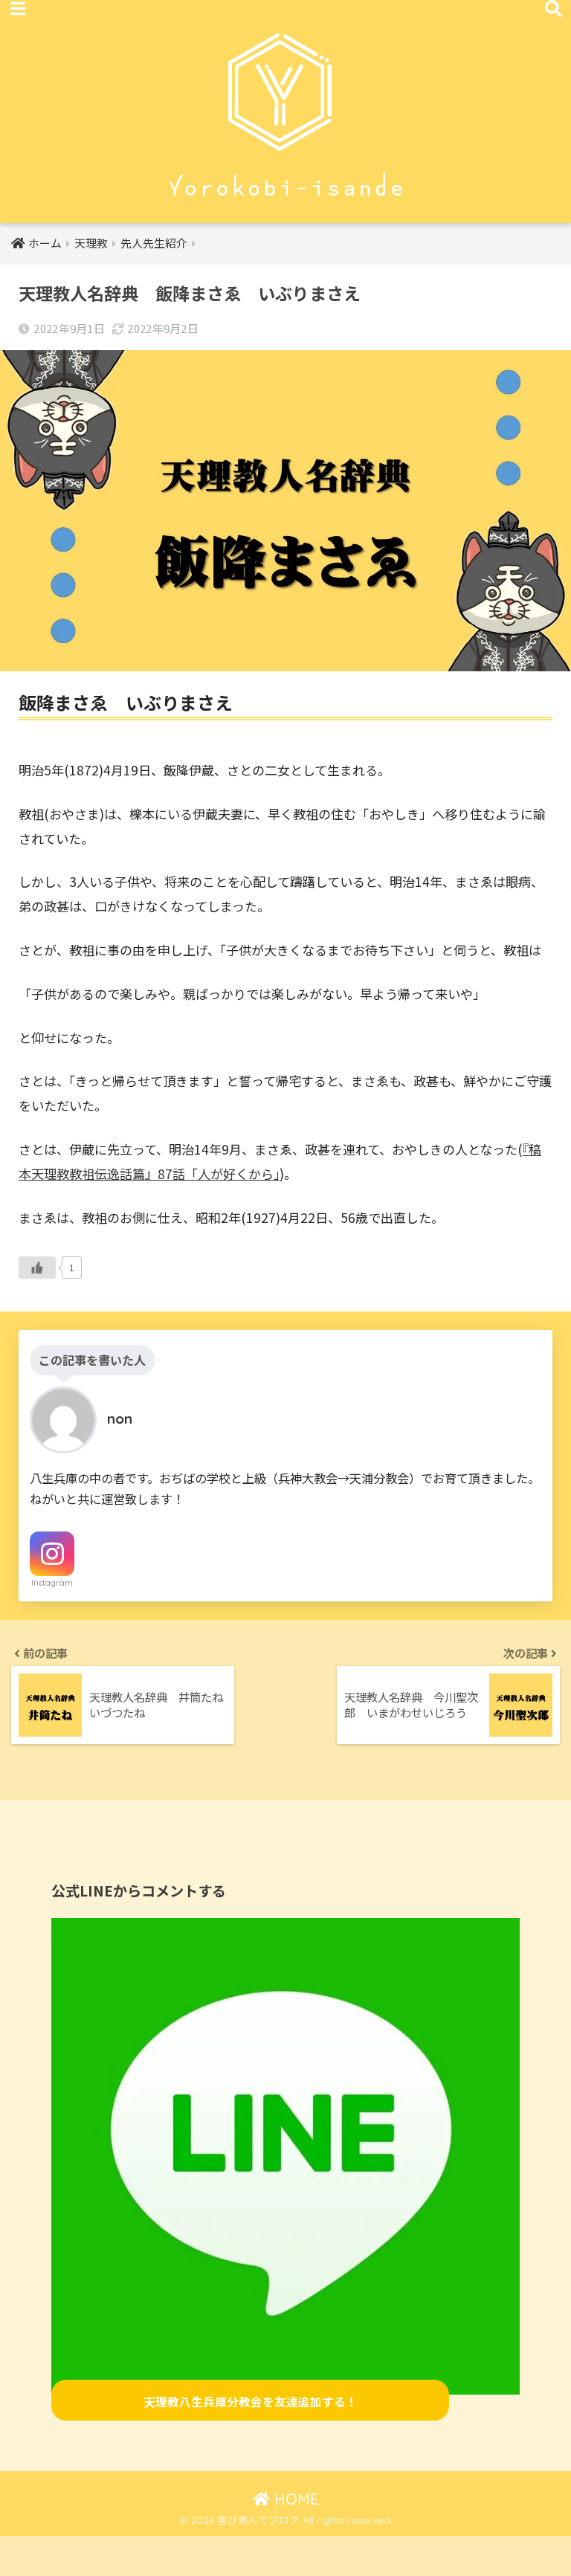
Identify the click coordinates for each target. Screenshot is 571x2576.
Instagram (52, 1583)
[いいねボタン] (37, 1268)
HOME (294, 2499)
